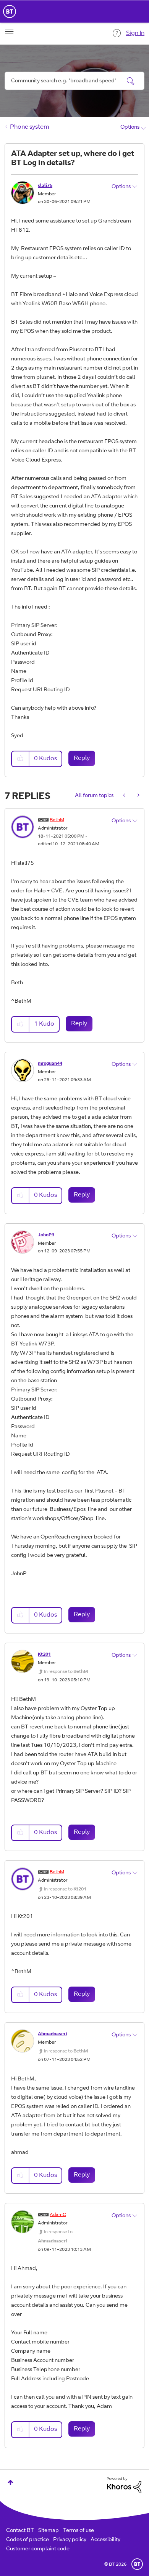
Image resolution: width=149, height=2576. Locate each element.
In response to (66, 1672)
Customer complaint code (38, 2549)
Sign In (135, 33)
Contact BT (20, 2531)
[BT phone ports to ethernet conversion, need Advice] (138, 796)
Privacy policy (70, 2540)
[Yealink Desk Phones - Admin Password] (125, 796)
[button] (21, 759)
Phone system (30, 127)
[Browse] (9, 32)
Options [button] (130, 128)
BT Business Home (10, 11)
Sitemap (49, 2531)
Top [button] (11, 2482)
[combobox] (74, 81)
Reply (82, 758)
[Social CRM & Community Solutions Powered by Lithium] (124, 2485)
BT (137, 2564)
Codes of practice (28, 2540)
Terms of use (79, 2531)
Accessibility (105, 2540)
